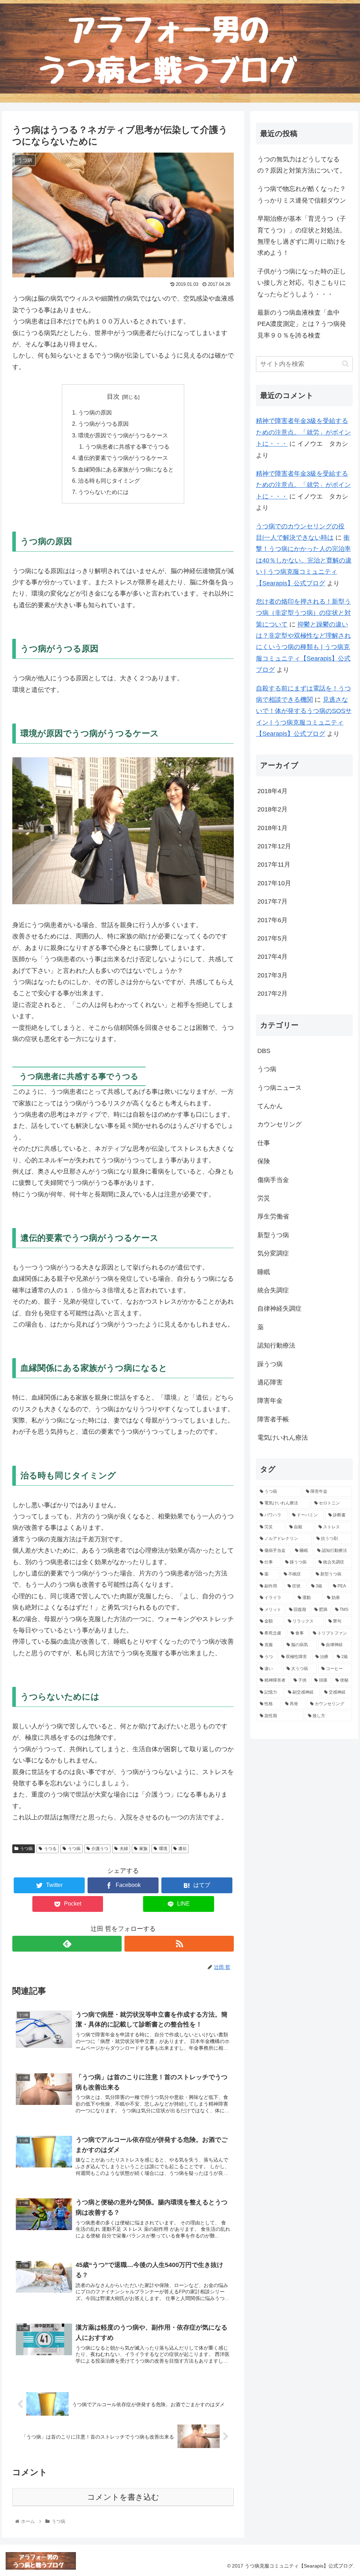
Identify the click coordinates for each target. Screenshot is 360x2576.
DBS (264, 1051)
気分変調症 (273, 1253)
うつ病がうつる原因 (103, 424)
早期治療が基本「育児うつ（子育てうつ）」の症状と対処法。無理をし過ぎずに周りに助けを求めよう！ (302, 236)
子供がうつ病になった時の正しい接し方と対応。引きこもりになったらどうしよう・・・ (302, 283)
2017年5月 (272, 938)
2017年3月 (272, 975)
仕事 (264, 1143)
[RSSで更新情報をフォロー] (179, 1944)
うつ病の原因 (95, 412)
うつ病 (26, 1849)
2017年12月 (274, 846)
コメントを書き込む (123, 2497)
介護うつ (100, 1849)
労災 (264, 1198)
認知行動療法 (276, 1345)
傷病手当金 (273, 1180)
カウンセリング (279, 1124)
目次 (113, 397)
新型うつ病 (273, 1235)
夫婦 (124, 1849)
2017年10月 (274, 883)
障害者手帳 (273, 1419)
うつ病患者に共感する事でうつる (127, 447)
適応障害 (270, 1382)
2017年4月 (272, 957)
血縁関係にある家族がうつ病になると (126, 469)
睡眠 (264, 1272)
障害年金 (270, 1401)
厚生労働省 (273, 1216)
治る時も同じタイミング (109, 481)
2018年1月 (272, 828)
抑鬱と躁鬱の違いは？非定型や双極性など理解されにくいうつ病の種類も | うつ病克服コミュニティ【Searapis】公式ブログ (303, 647)
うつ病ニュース (279, 1088)
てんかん (270, 1106)
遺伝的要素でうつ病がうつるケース (123, 458)
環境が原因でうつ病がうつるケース (123, 435)
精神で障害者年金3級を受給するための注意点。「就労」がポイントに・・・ (303, 432)
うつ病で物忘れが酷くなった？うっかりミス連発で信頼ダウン (302, 194)
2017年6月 (272, 920)
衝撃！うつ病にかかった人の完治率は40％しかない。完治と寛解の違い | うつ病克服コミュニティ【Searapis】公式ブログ (304, 560)
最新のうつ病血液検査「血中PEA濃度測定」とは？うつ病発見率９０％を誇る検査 (302, 324)
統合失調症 (273, 1290)
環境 (163, 1849)
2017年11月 (274, 865)
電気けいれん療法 (283, 1438)
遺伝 (182, 1849)
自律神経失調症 (279, 1309)
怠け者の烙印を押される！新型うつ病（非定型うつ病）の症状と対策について (303, 613)
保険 (264, 1161)
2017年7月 (272, 901)
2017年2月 (272, 994)
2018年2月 (272, 809)
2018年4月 (272, 791)
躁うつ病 (270, 1364)
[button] (345, 364)
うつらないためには (103, 492)
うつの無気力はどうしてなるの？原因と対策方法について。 (302, 165)
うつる (50, 1849)
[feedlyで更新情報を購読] (67, 1944)
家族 (143, 1849)
